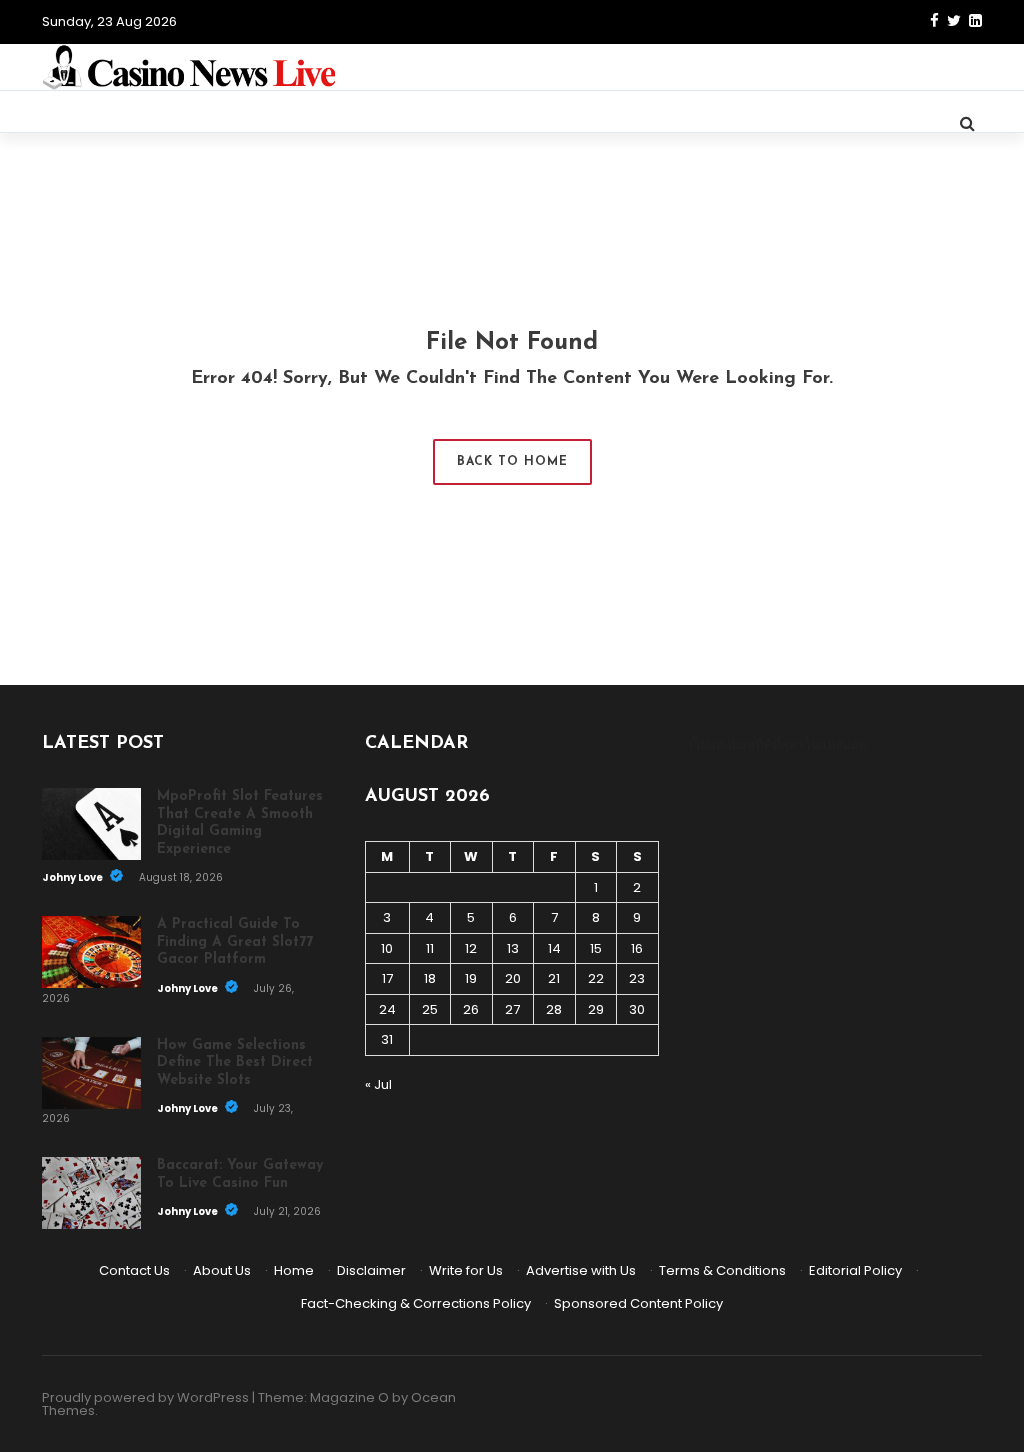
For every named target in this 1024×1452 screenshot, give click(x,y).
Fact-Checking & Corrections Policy (416, 1303)
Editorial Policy (855, 1270)
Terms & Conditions (722, 1270)
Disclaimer (371, 1270)
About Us (222, 1270)
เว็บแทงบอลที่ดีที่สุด (743, 744)
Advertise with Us (581, 1270)
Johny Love (73, 877)
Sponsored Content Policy (638, 1303)
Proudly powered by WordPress (145, 1397)
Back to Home (512, 462)
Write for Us (466, 1270)
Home (294, 1270)
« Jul (378, 1084)
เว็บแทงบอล (833, 744)
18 (430, 978)
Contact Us (134, 1270)
